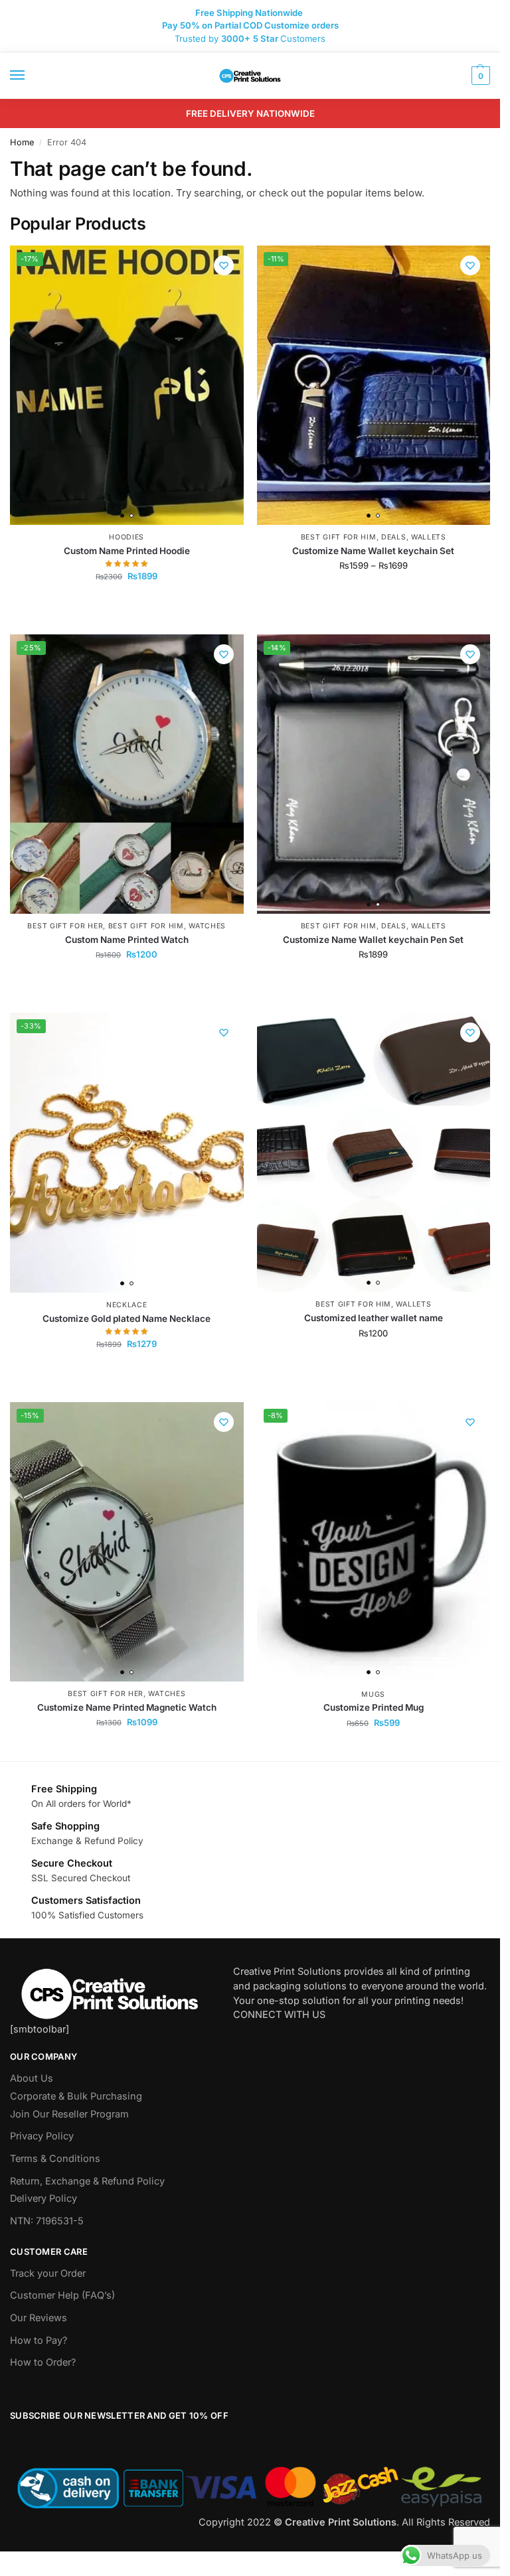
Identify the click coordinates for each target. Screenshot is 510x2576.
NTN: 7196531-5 (47, 2221)
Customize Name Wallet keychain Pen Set (373, 940)
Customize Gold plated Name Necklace (127, 1319)
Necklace (127, 1305)
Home (22, 142)
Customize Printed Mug (374, 1707)
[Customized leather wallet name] (374, 1152)
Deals (394, 537)
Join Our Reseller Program (69, 2114)
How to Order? (43, 2362)
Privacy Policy (42, 2136)
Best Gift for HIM (339, 537)
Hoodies (127, 537)
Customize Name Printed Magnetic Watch (127, 1707)
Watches (207, 926)
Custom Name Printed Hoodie (127, 551)
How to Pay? (39, 2340)
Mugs (373, 1694)
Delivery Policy (43, 2198)
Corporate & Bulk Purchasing (76, 2096)
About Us (32, 2078)
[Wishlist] (224, 265)
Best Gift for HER (65, 926)
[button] (479, 76)
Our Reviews (39, 2318)
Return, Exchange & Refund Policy (87, 2181)
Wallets (429, 537)
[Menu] (30, 76)
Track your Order (48, 2273)
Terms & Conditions (55, 2159)
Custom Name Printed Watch (127, 940)
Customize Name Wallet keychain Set (373, 551)
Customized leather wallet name (374, 1318)
